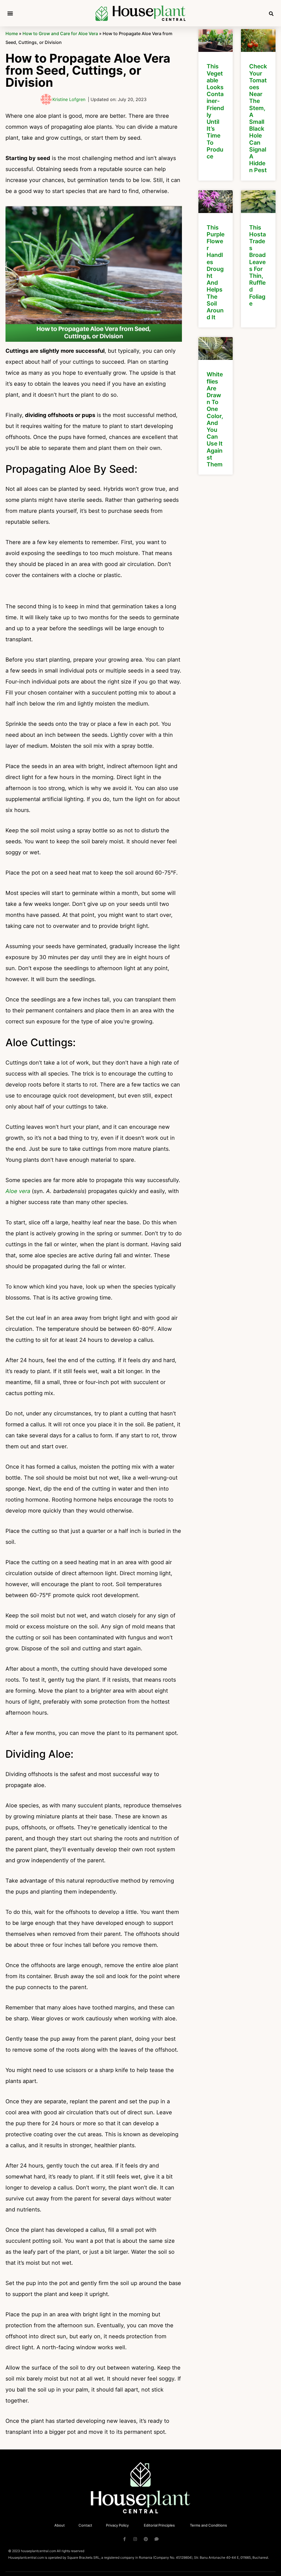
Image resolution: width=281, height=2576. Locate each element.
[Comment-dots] (157, 2539)
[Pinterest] (146, 2539)
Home (12, 33)
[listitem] (216, 105)
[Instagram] (135, 2539)
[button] (10, 13)
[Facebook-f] (124, 2539)
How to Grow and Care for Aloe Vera (60, 33)
